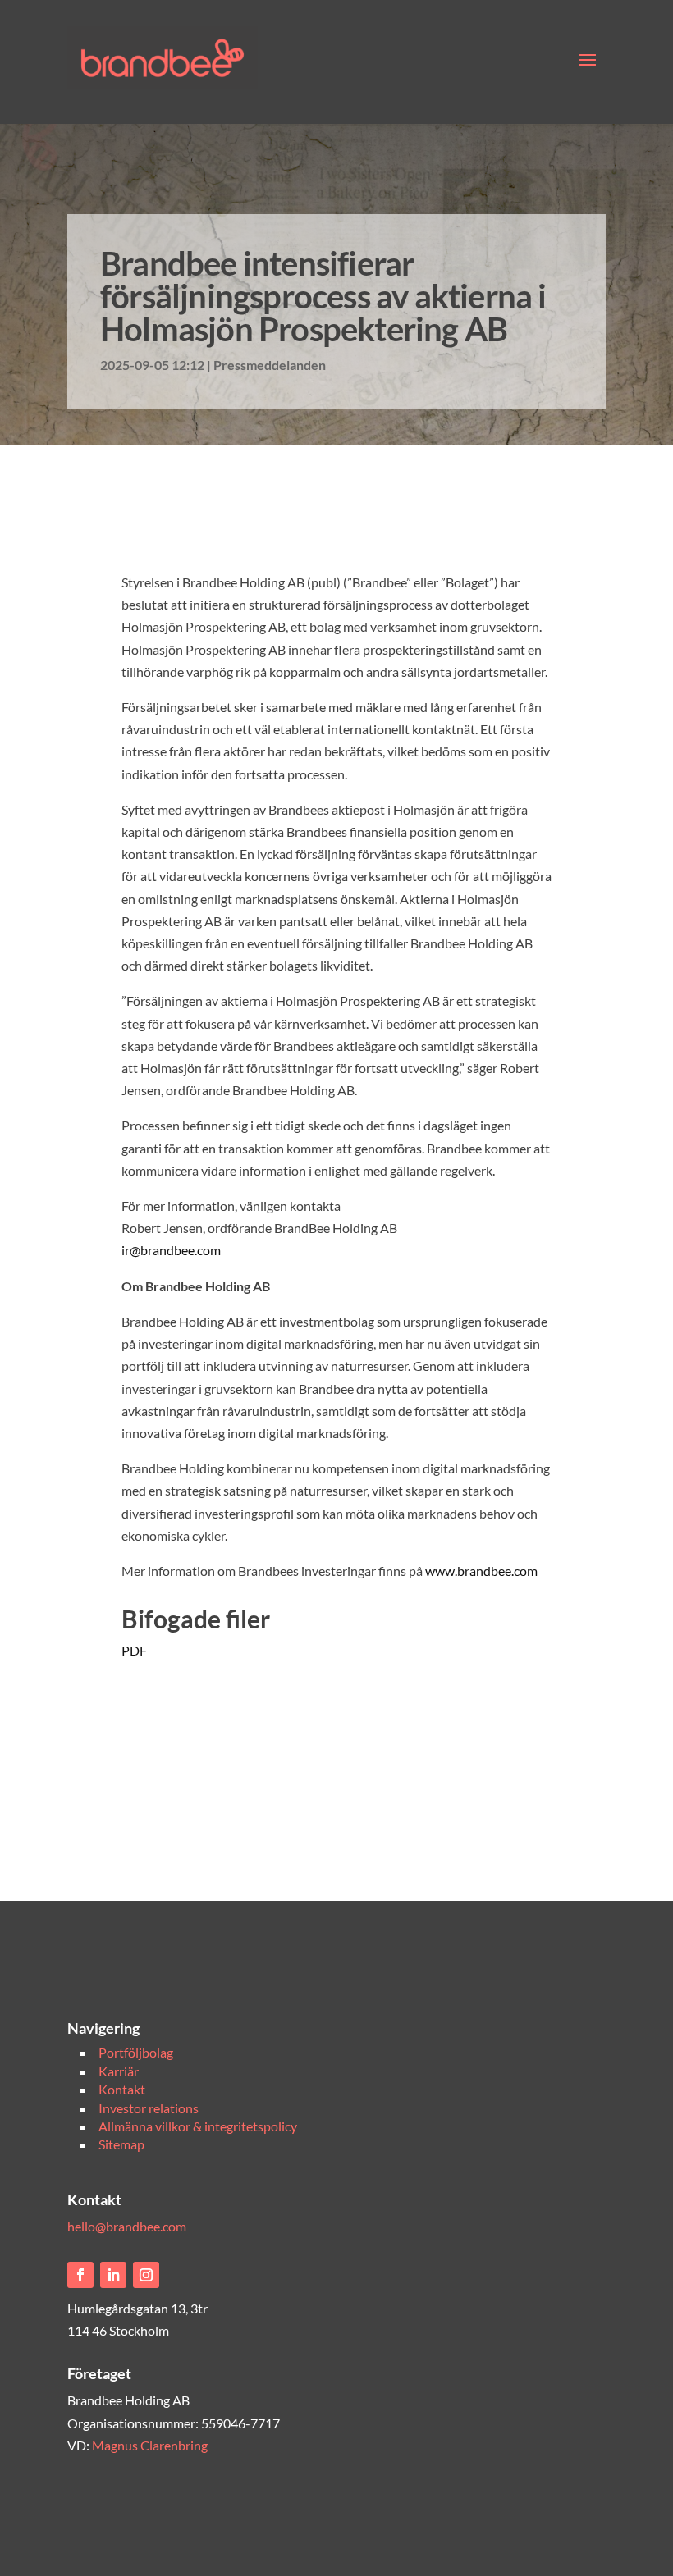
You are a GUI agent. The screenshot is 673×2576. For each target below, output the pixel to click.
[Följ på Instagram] (146, 2275)
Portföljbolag (136, 2052)
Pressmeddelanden (270, 365)
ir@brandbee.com (171, 1250)
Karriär (119, 2071)
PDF (134, 1650)
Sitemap (121, 2144)
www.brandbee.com (481, 1571)
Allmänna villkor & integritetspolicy (198, 2126)
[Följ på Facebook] (80, 2275)
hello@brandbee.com (127, 2226)
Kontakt (122, 2089)
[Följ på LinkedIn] (113, 2275)
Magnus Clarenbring (150, 2445)
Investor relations (149, 2108)
